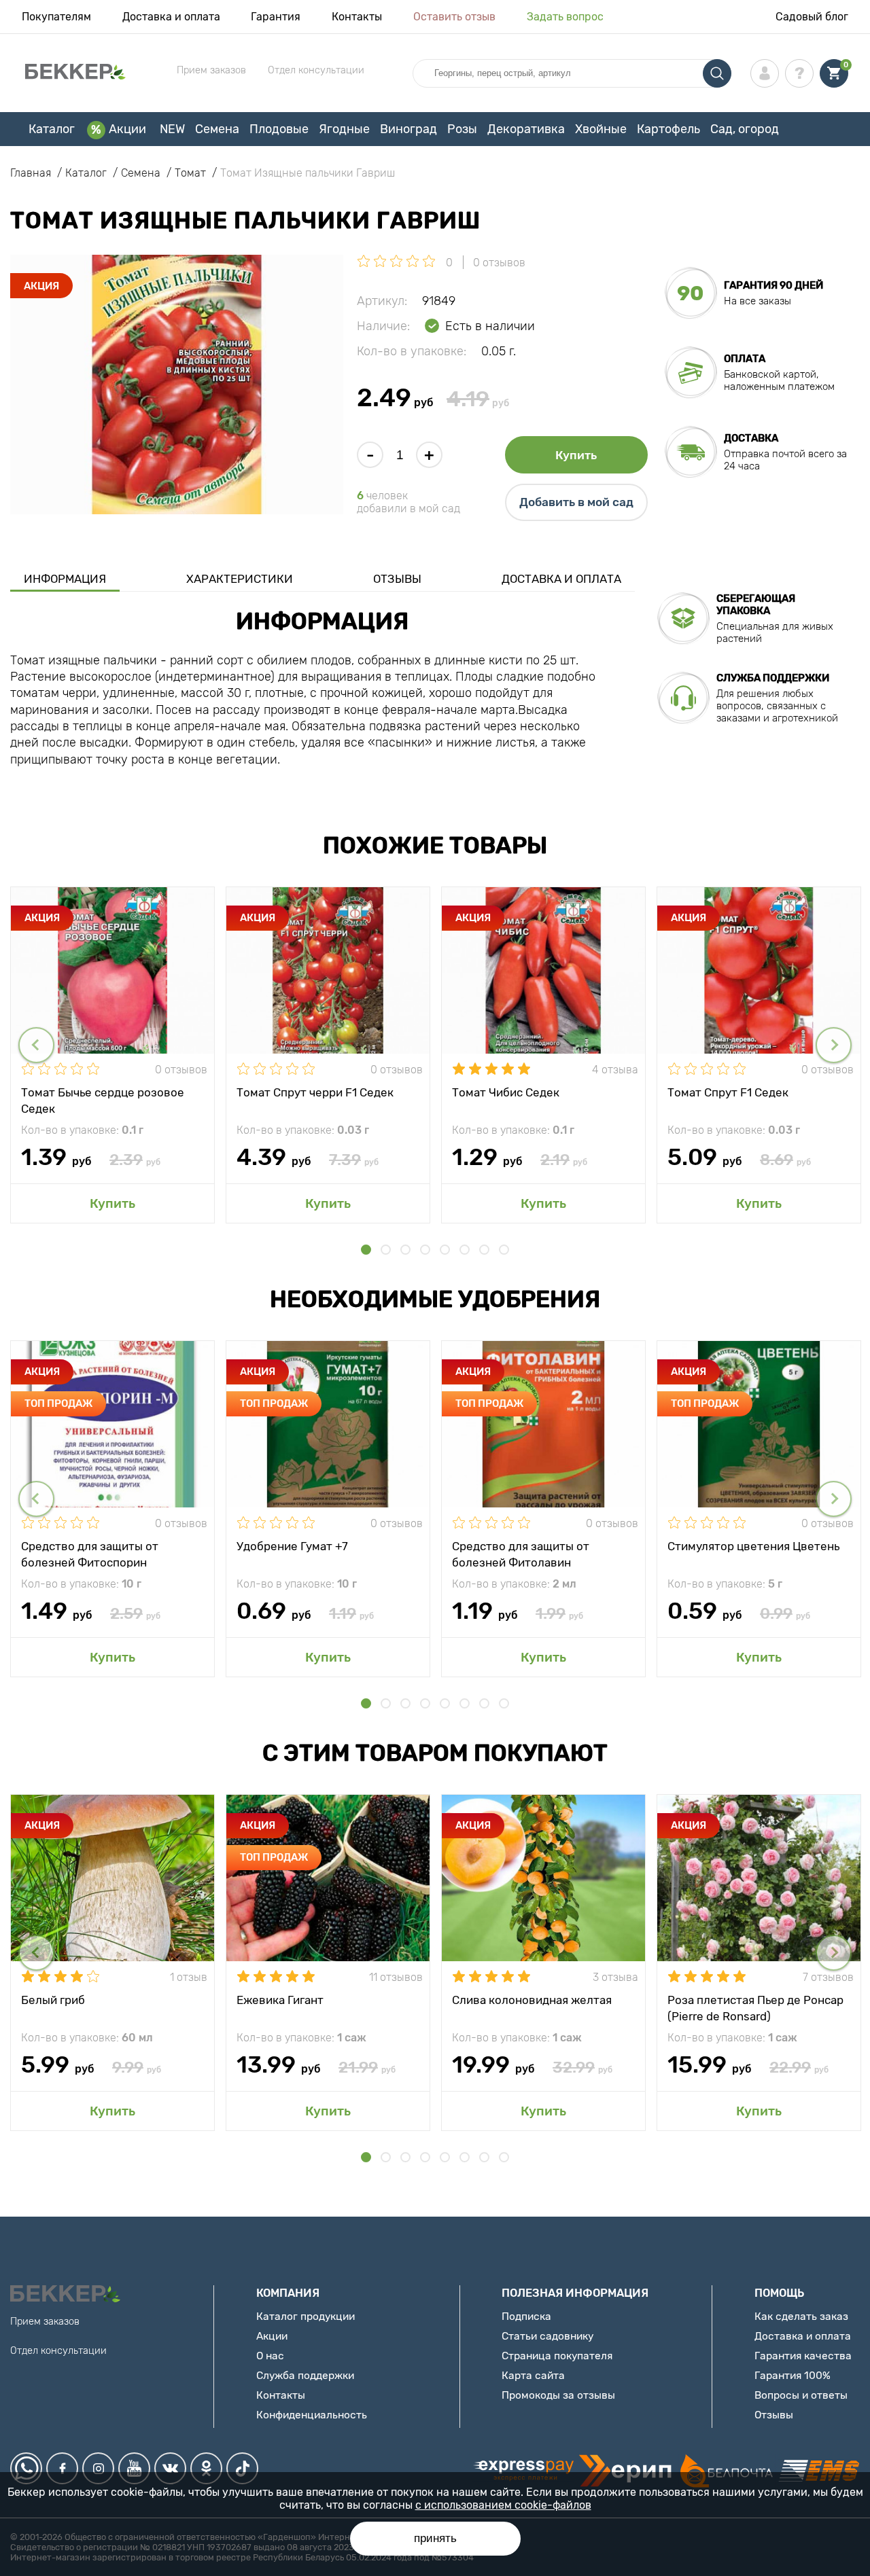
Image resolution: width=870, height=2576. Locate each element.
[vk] (170, 2468)
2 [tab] (386, 1250)
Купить (576, 455)
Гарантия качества (803, 2356)
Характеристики (240, 579)
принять (435, 2538)
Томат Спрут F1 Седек (728, 1092)
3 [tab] (405, 1250)
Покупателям (56, 17)
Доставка (751, 438)
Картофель (668, 129)
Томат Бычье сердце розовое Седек (103, 1100)
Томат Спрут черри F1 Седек (315, 1092)
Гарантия (276, 17)
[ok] (206, 2468)
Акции (127, 129)
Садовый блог (812, 17)
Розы (462, 129)
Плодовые (279, 129)
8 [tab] (504, 1250)
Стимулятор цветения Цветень (753, 1546)
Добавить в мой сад (576, 502)
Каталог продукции (306, 2316)
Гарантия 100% (793, 2375)
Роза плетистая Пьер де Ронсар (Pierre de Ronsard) (755, 2007)
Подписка (526, 2316)
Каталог (52, 129)
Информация (65, 579)
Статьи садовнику (547, 2336)
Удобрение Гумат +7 (292, 1546)
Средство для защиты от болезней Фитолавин (521, 1554)
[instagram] (98, 2468)
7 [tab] (484, 1250)
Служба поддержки (305, 2375)
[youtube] (134, 2468)
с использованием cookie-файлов (503, 2505)
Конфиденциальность (312, 2415)
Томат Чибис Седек (506, 1092)
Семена (217, 129)
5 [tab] (445, 1250)
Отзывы (397, 579)
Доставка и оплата (171, 17)
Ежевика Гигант (280, 2000)
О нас (270, 2356)
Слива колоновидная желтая (532, 2000)
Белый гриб (53, 2000)
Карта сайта (533, 2375)
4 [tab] (425, 1250)
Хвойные (601, 129)
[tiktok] (242, 2468)
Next (834, 1045)
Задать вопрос (565, 17)
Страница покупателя (557, 2356)
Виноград (408, 129)
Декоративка (526, 129)
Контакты (357, 17)
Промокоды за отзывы (558, 2395)
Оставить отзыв (454, 17)
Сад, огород (745, 129)
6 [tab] (465, 1250)
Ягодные (344, 129)
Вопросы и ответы (801, 2395)
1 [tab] (366, 1250)
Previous (36, 1045)
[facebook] (62, 2468)
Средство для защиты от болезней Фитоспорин (90, 1554)
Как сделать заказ (801, 2316)
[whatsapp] (26, 2468)
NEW (172, 129)
